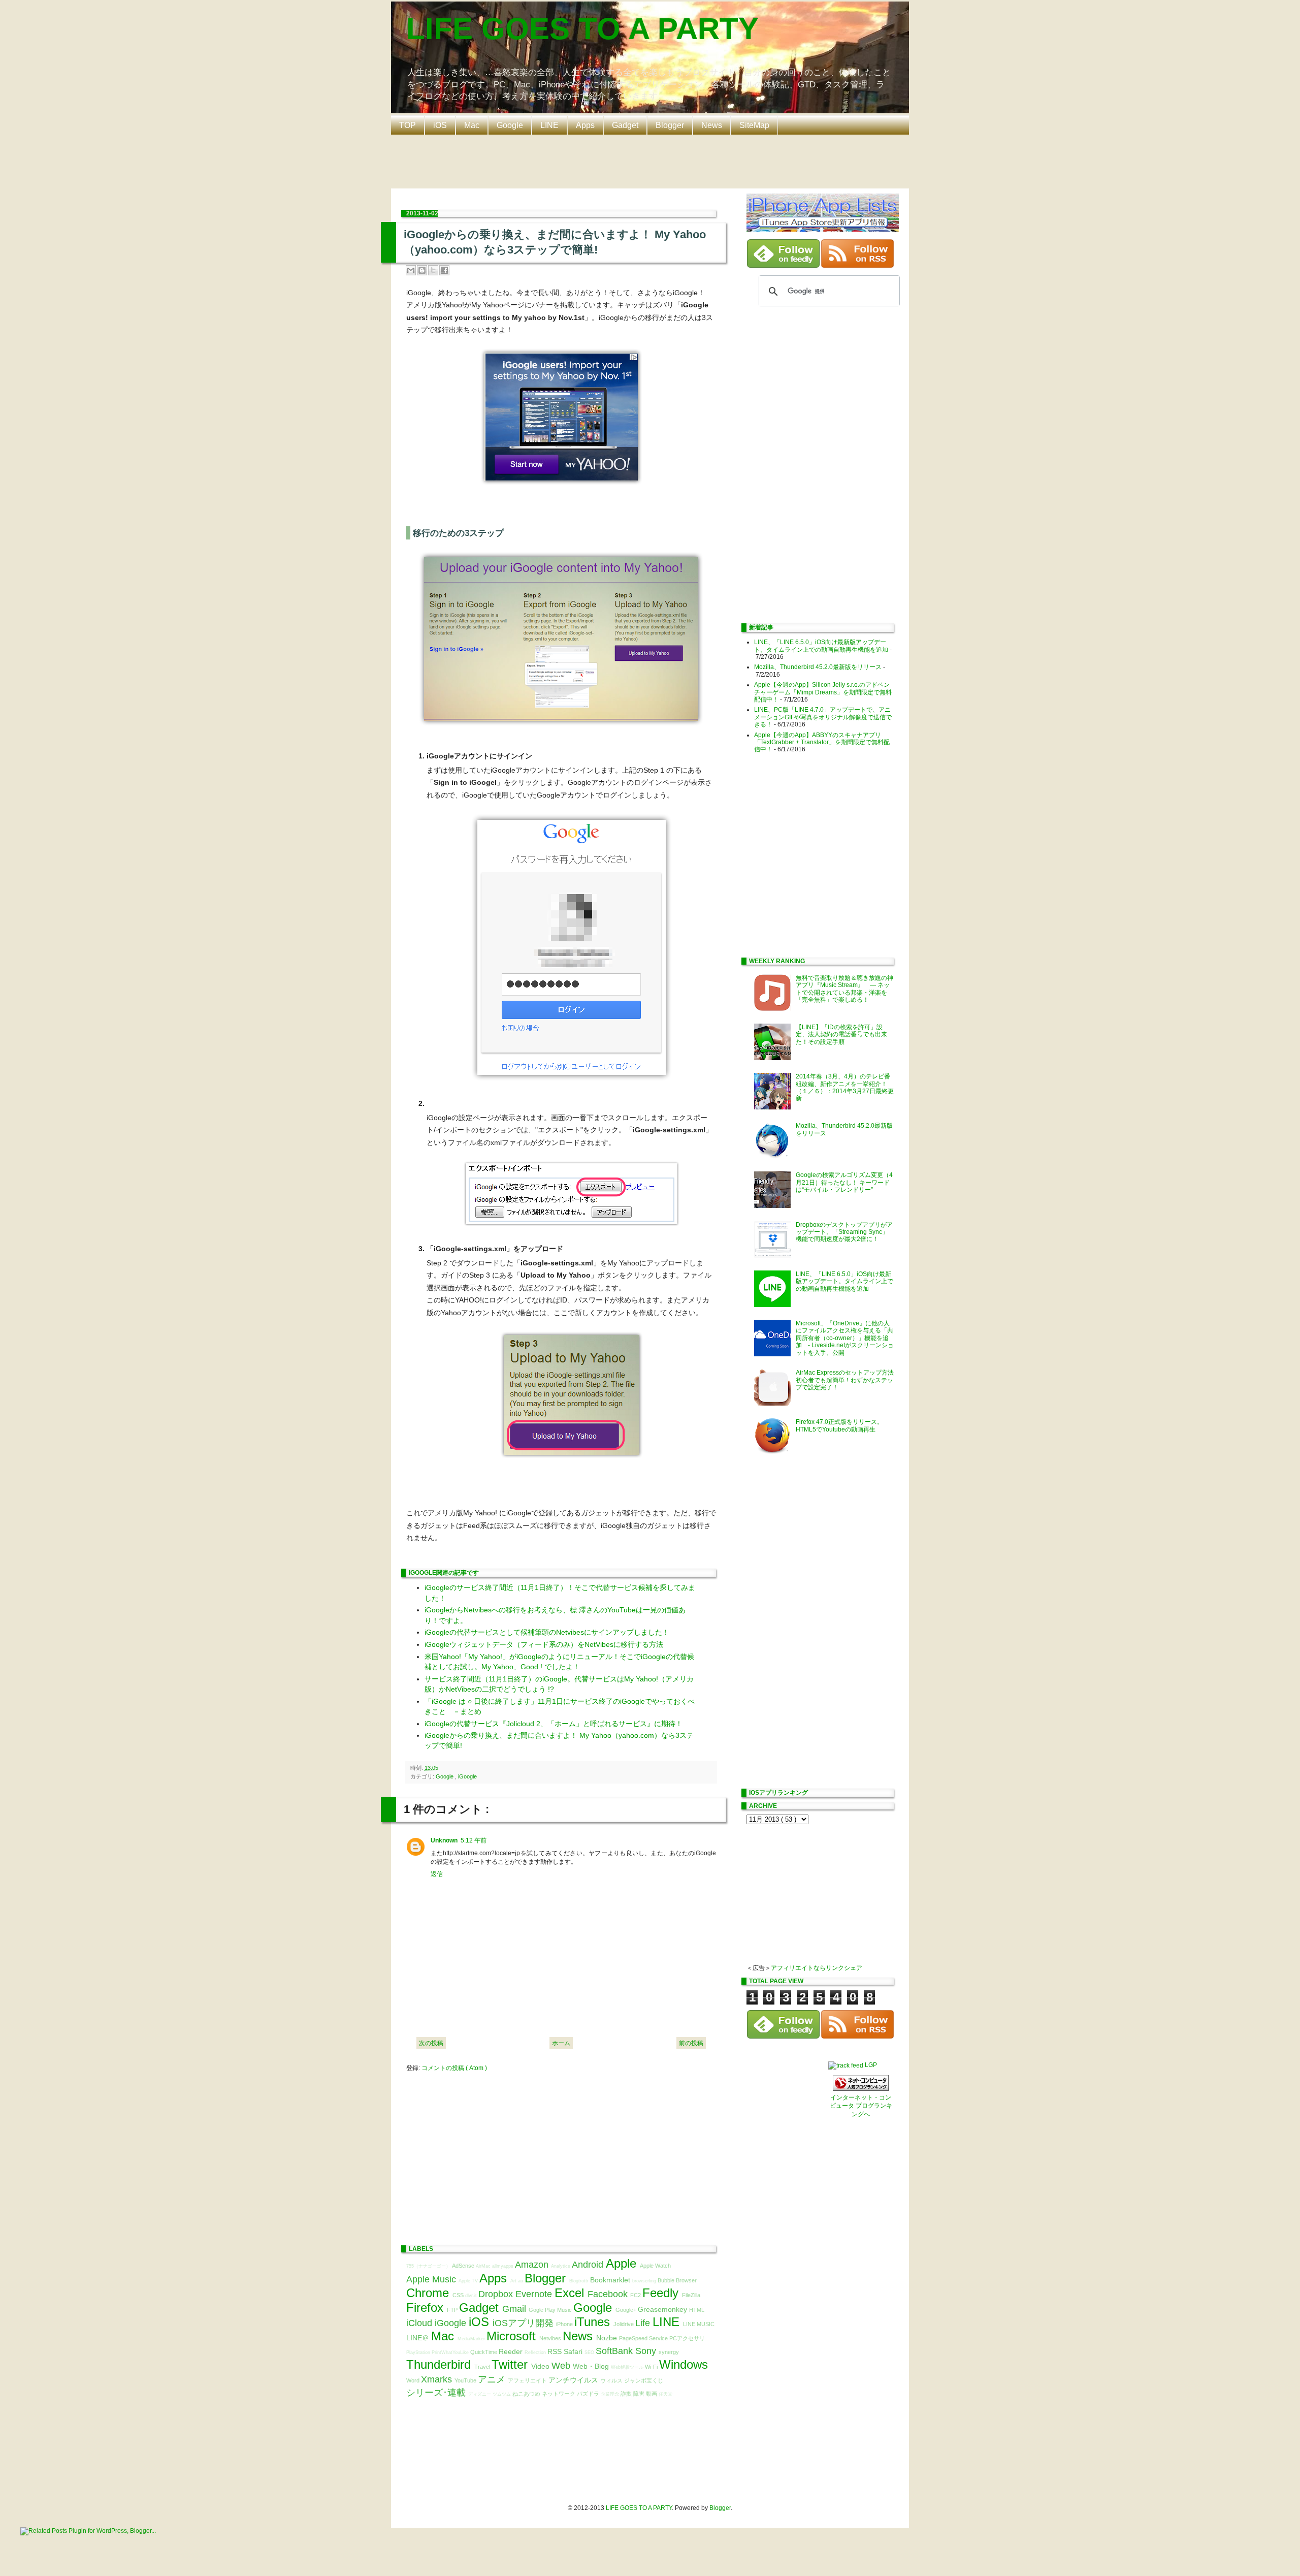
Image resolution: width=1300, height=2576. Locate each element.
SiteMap (754, 125)
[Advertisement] (653, 161)
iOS (440, 125)
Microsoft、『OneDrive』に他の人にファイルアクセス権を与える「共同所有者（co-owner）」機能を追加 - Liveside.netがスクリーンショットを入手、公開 (845, 1338)
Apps (585, 125)
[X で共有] (433, 270)
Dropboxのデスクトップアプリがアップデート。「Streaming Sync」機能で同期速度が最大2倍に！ (844, 1232)
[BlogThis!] (422, 270)
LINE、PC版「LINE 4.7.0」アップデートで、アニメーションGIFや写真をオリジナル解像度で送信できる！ (823, 717)
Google (510, 125)
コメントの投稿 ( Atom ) (454, 2068)
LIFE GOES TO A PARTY (582, 29)
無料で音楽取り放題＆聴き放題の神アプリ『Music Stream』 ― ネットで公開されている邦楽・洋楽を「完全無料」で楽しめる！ (844, 989)
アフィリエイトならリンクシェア (817, 1968)
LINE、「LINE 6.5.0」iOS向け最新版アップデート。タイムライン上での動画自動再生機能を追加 (821, 646)
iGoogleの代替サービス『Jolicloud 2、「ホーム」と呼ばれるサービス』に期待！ (554, 1724)
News (712, 125)
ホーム (561, 2043)
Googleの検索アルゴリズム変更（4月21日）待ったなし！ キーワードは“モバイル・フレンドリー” (844, 1182)
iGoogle (467, 1776)
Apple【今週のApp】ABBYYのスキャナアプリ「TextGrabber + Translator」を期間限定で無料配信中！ (822, 742)
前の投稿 (691, 2043)
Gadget (625, 125)
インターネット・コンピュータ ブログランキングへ (861, 2106)
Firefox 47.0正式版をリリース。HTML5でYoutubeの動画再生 (839, 1425)
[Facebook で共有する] (444, 270)
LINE (549, 125)
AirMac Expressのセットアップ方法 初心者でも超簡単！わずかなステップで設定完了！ (848, 1380)
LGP (871, 2065)
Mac (472, 125)
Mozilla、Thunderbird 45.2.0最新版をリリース (818, 667)
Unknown (444, 1840)
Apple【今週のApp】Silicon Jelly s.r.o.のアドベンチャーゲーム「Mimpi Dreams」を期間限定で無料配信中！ (823, 692)
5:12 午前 (474, 1840)
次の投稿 (431, 2043)
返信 (437, 1874)
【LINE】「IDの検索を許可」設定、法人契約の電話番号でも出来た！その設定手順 (841, 1035)
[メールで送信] (411, 270)
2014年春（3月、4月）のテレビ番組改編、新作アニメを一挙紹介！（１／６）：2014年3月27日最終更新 (845, 1087)
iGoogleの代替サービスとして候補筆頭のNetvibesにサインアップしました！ (547, 1632)
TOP (408, 125)
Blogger (670, 125)
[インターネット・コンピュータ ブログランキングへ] (861, 2089)
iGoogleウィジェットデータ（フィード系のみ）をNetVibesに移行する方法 (544, 1644)
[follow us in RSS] (857, 266)
